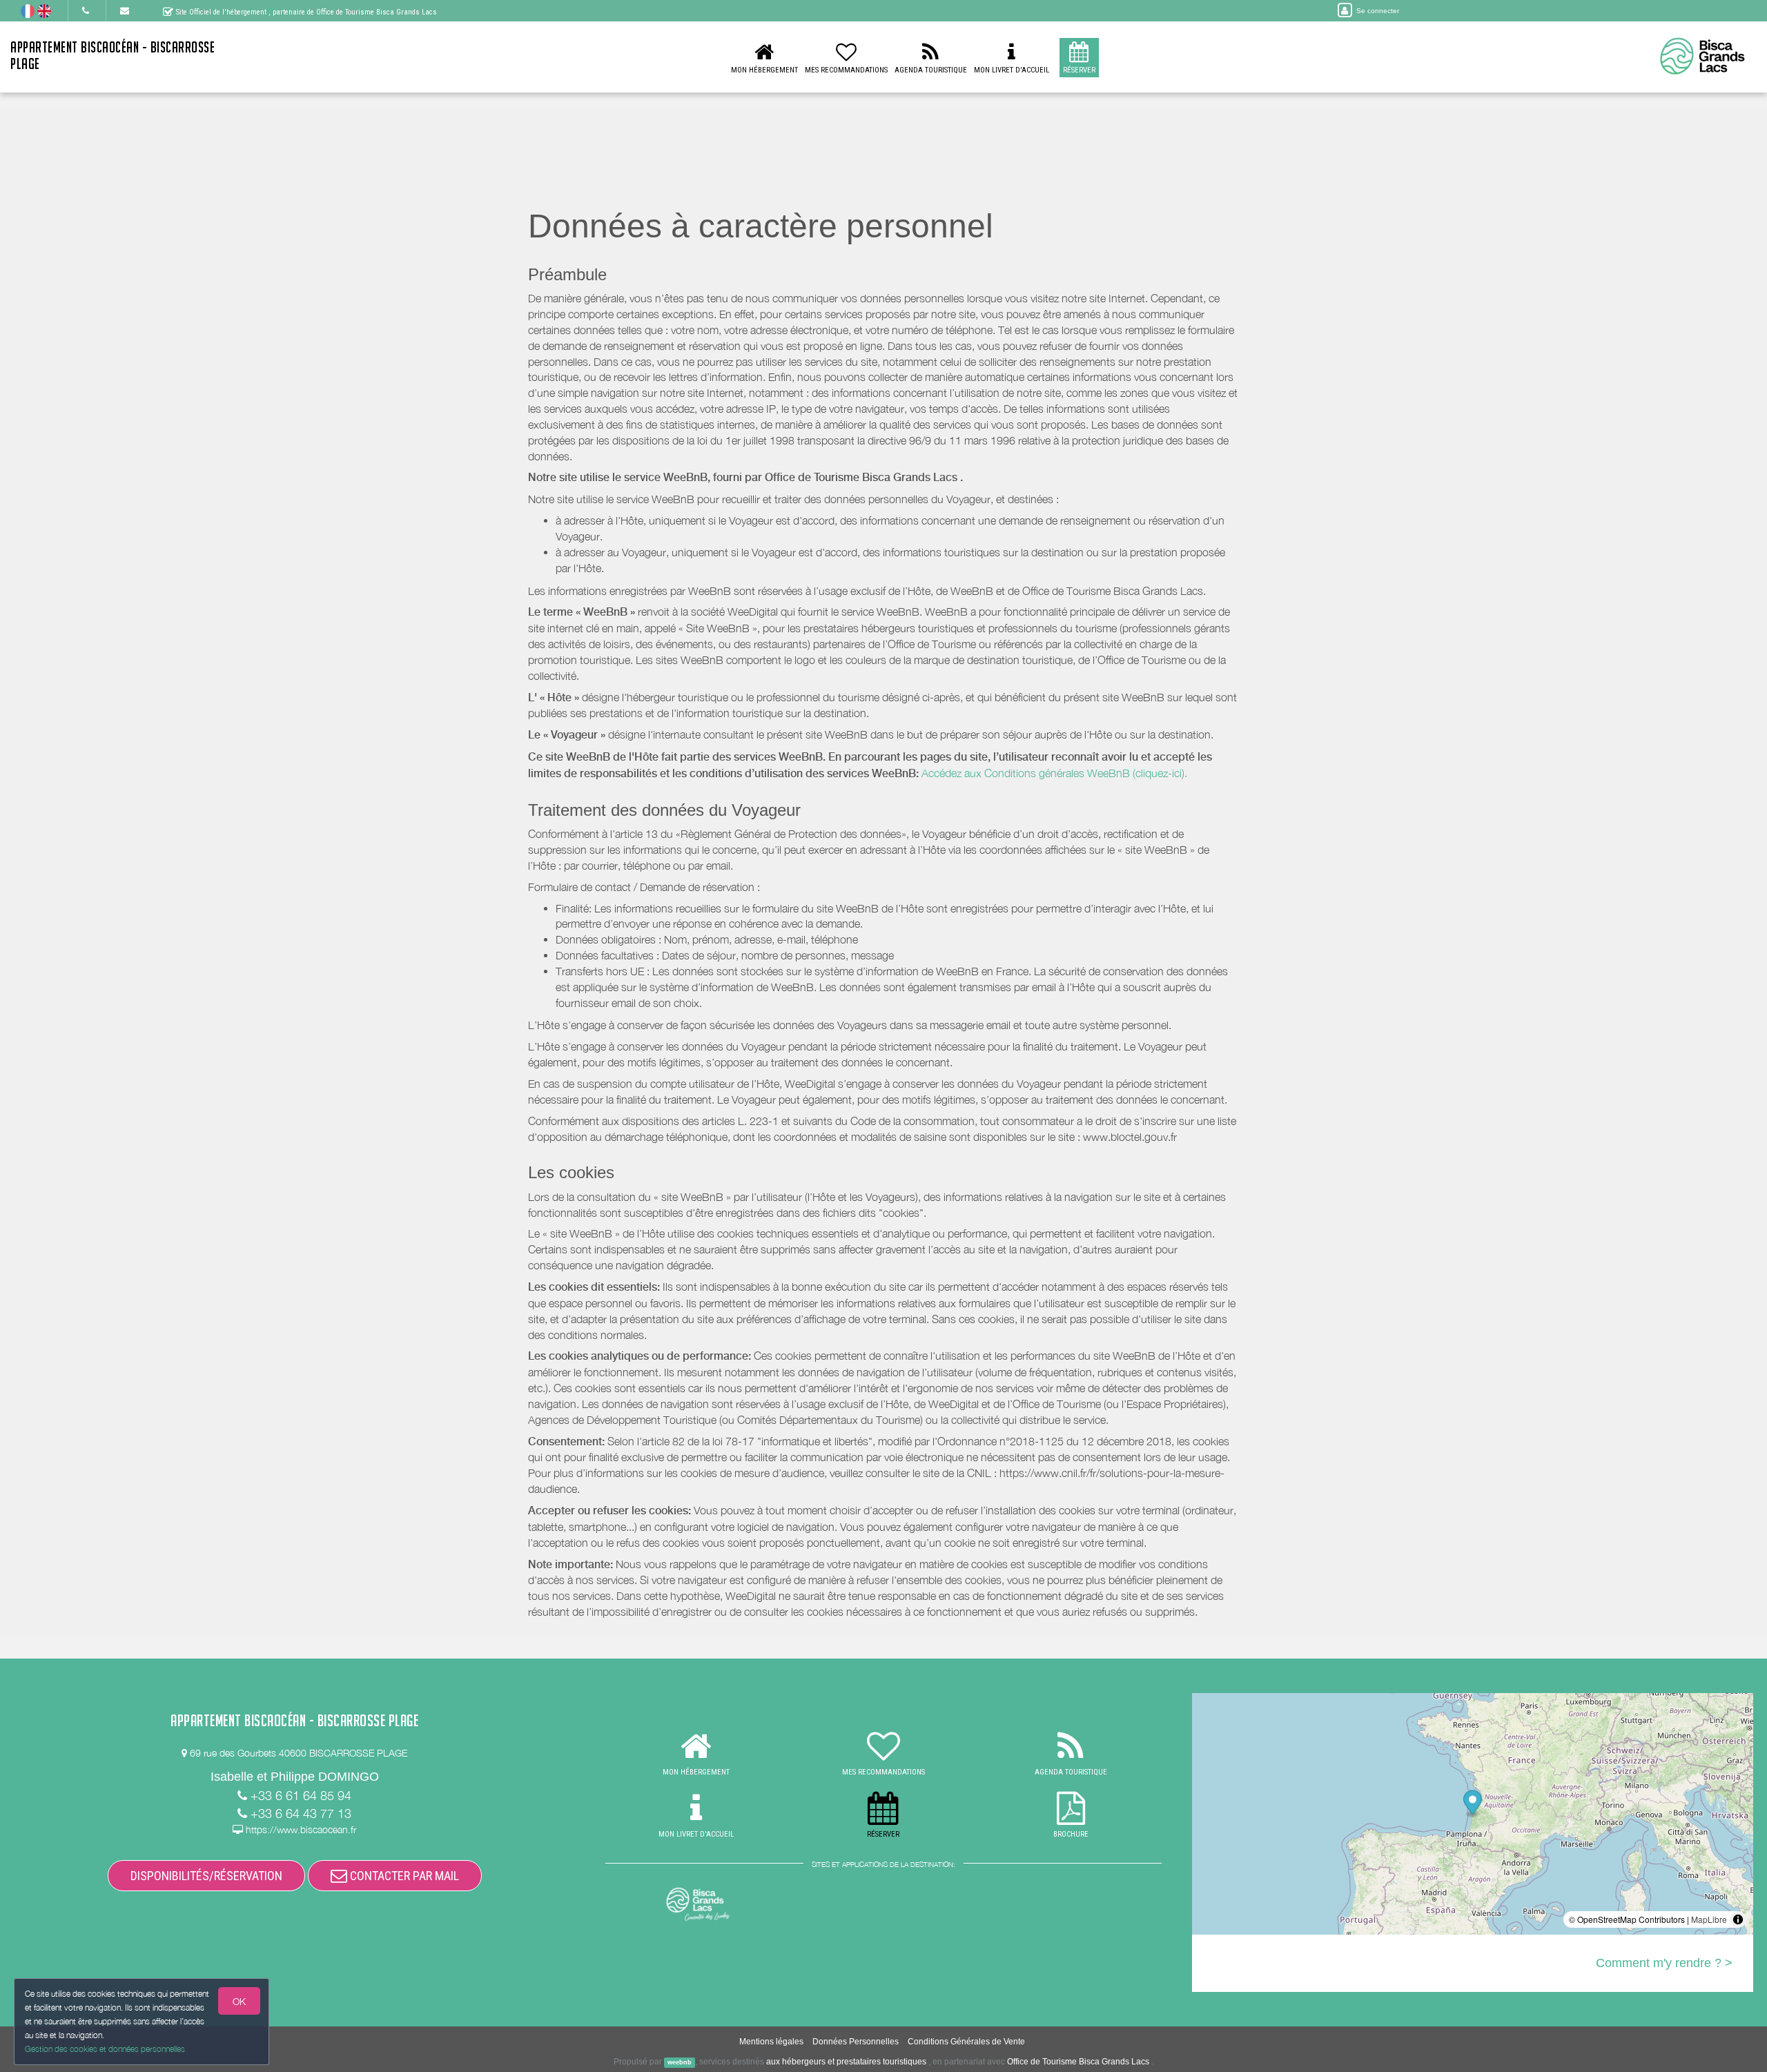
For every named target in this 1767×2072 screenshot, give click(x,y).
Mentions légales (771, 2042)
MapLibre (1709, 1919)
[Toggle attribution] (1738, 1919)
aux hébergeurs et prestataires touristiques (846, 2062)
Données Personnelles (856, 2042)
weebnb (680, 2062)
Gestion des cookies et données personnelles (105, 2049)
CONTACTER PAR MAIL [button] (403, 1876)
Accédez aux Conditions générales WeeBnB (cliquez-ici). (1054, 773)
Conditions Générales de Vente (966, 2042)
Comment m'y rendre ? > (1664, 1963)
